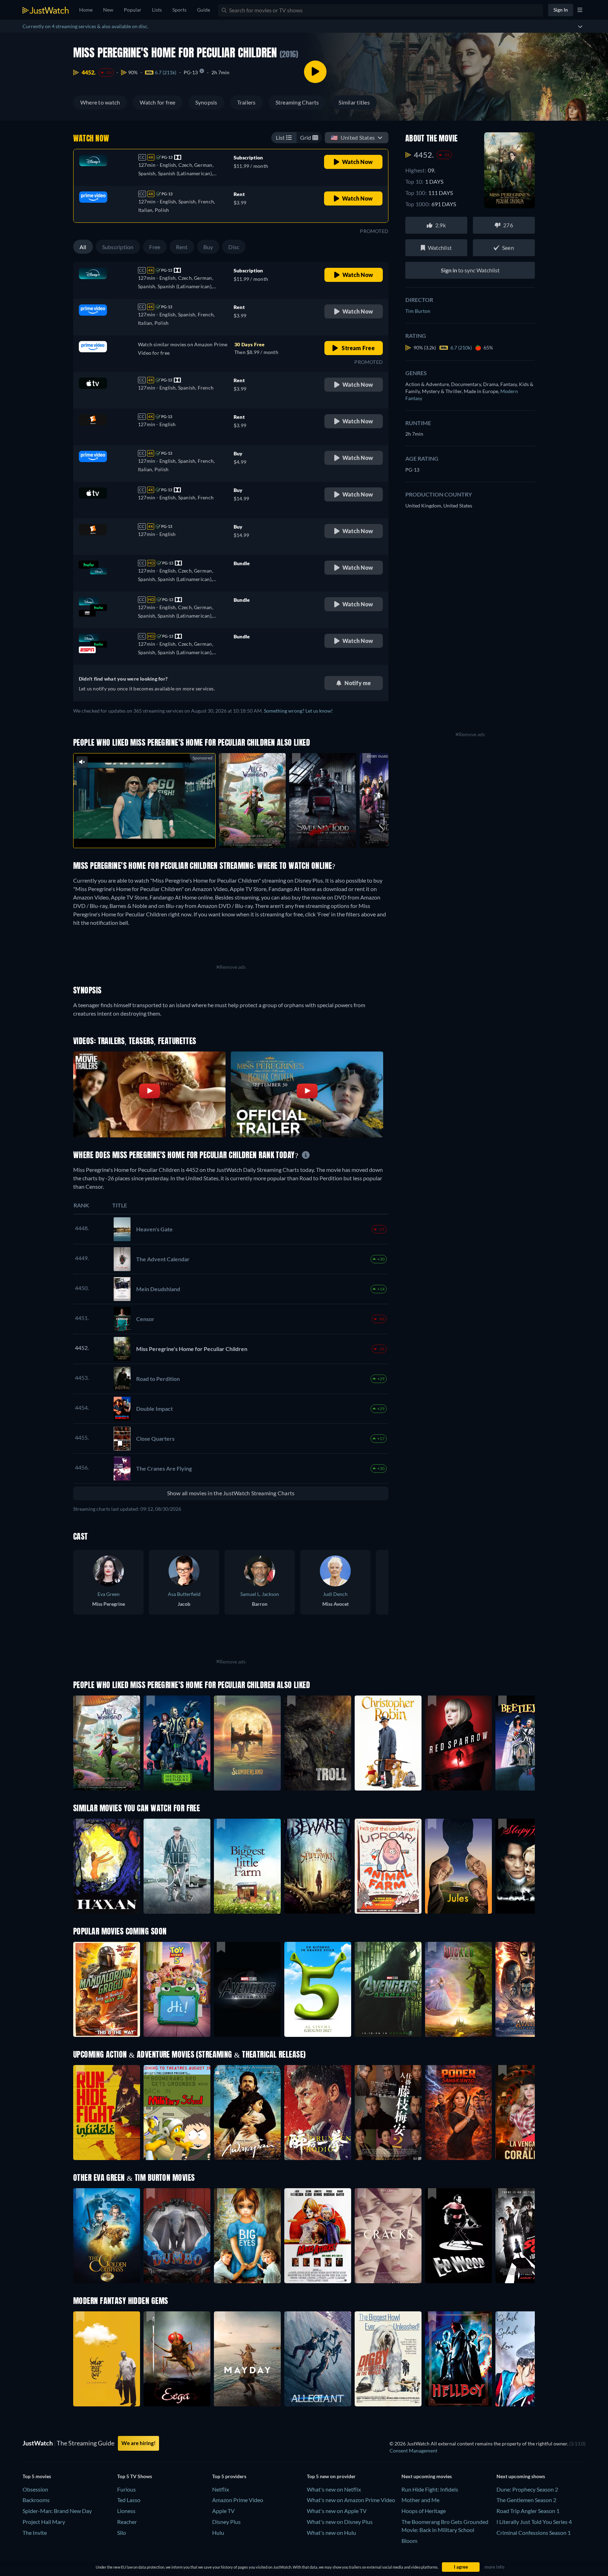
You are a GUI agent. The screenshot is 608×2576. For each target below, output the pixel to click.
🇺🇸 (353, 137)
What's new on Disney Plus (340, 2522)
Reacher (127, 2522)
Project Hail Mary (44, 2522)
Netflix (221, 2489)
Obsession (35, 2489)
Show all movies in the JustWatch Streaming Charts (231, 1493)
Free (155, 247)
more (150, 834)
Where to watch (100, 102)
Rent (182, 247)
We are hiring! (138, 2443)
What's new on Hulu (331, 2533)
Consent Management (413, 2451)
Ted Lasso (129, 2500)
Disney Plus (226, 2522)
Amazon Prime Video (238, 2500)
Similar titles (354, 102)
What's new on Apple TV (337, 2511)
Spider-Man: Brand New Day (57, 2511)
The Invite (35, 2533)
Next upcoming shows (521, 2476)
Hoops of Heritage (424, 2511)
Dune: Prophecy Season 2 (527, 2489)
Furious (126, 2489)
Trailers (246, 102)
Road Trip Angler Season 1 (528, 2511)
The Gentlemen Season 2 (526, 2500)
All (83, 247)
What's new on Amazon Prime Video (351, 2500)
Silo (122, 2533)
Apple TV (223, 2511)
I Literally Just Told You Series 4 (534, 2522)
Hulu (218, 2533)
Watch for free (157, 102)
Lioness (126, 2511)
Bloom (409, 2541)
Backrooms (36, 2500)
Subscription (118, 247)
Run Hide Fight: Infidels (430, 2489)
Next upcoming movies (427, 2476)
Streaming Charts (297, 102)
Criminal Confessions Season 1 (534, 2533)
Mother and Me (420, 2500)
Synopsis (206, 102)
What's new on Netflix (334, 2489)
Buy (208, 247)
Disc (234, 247)
